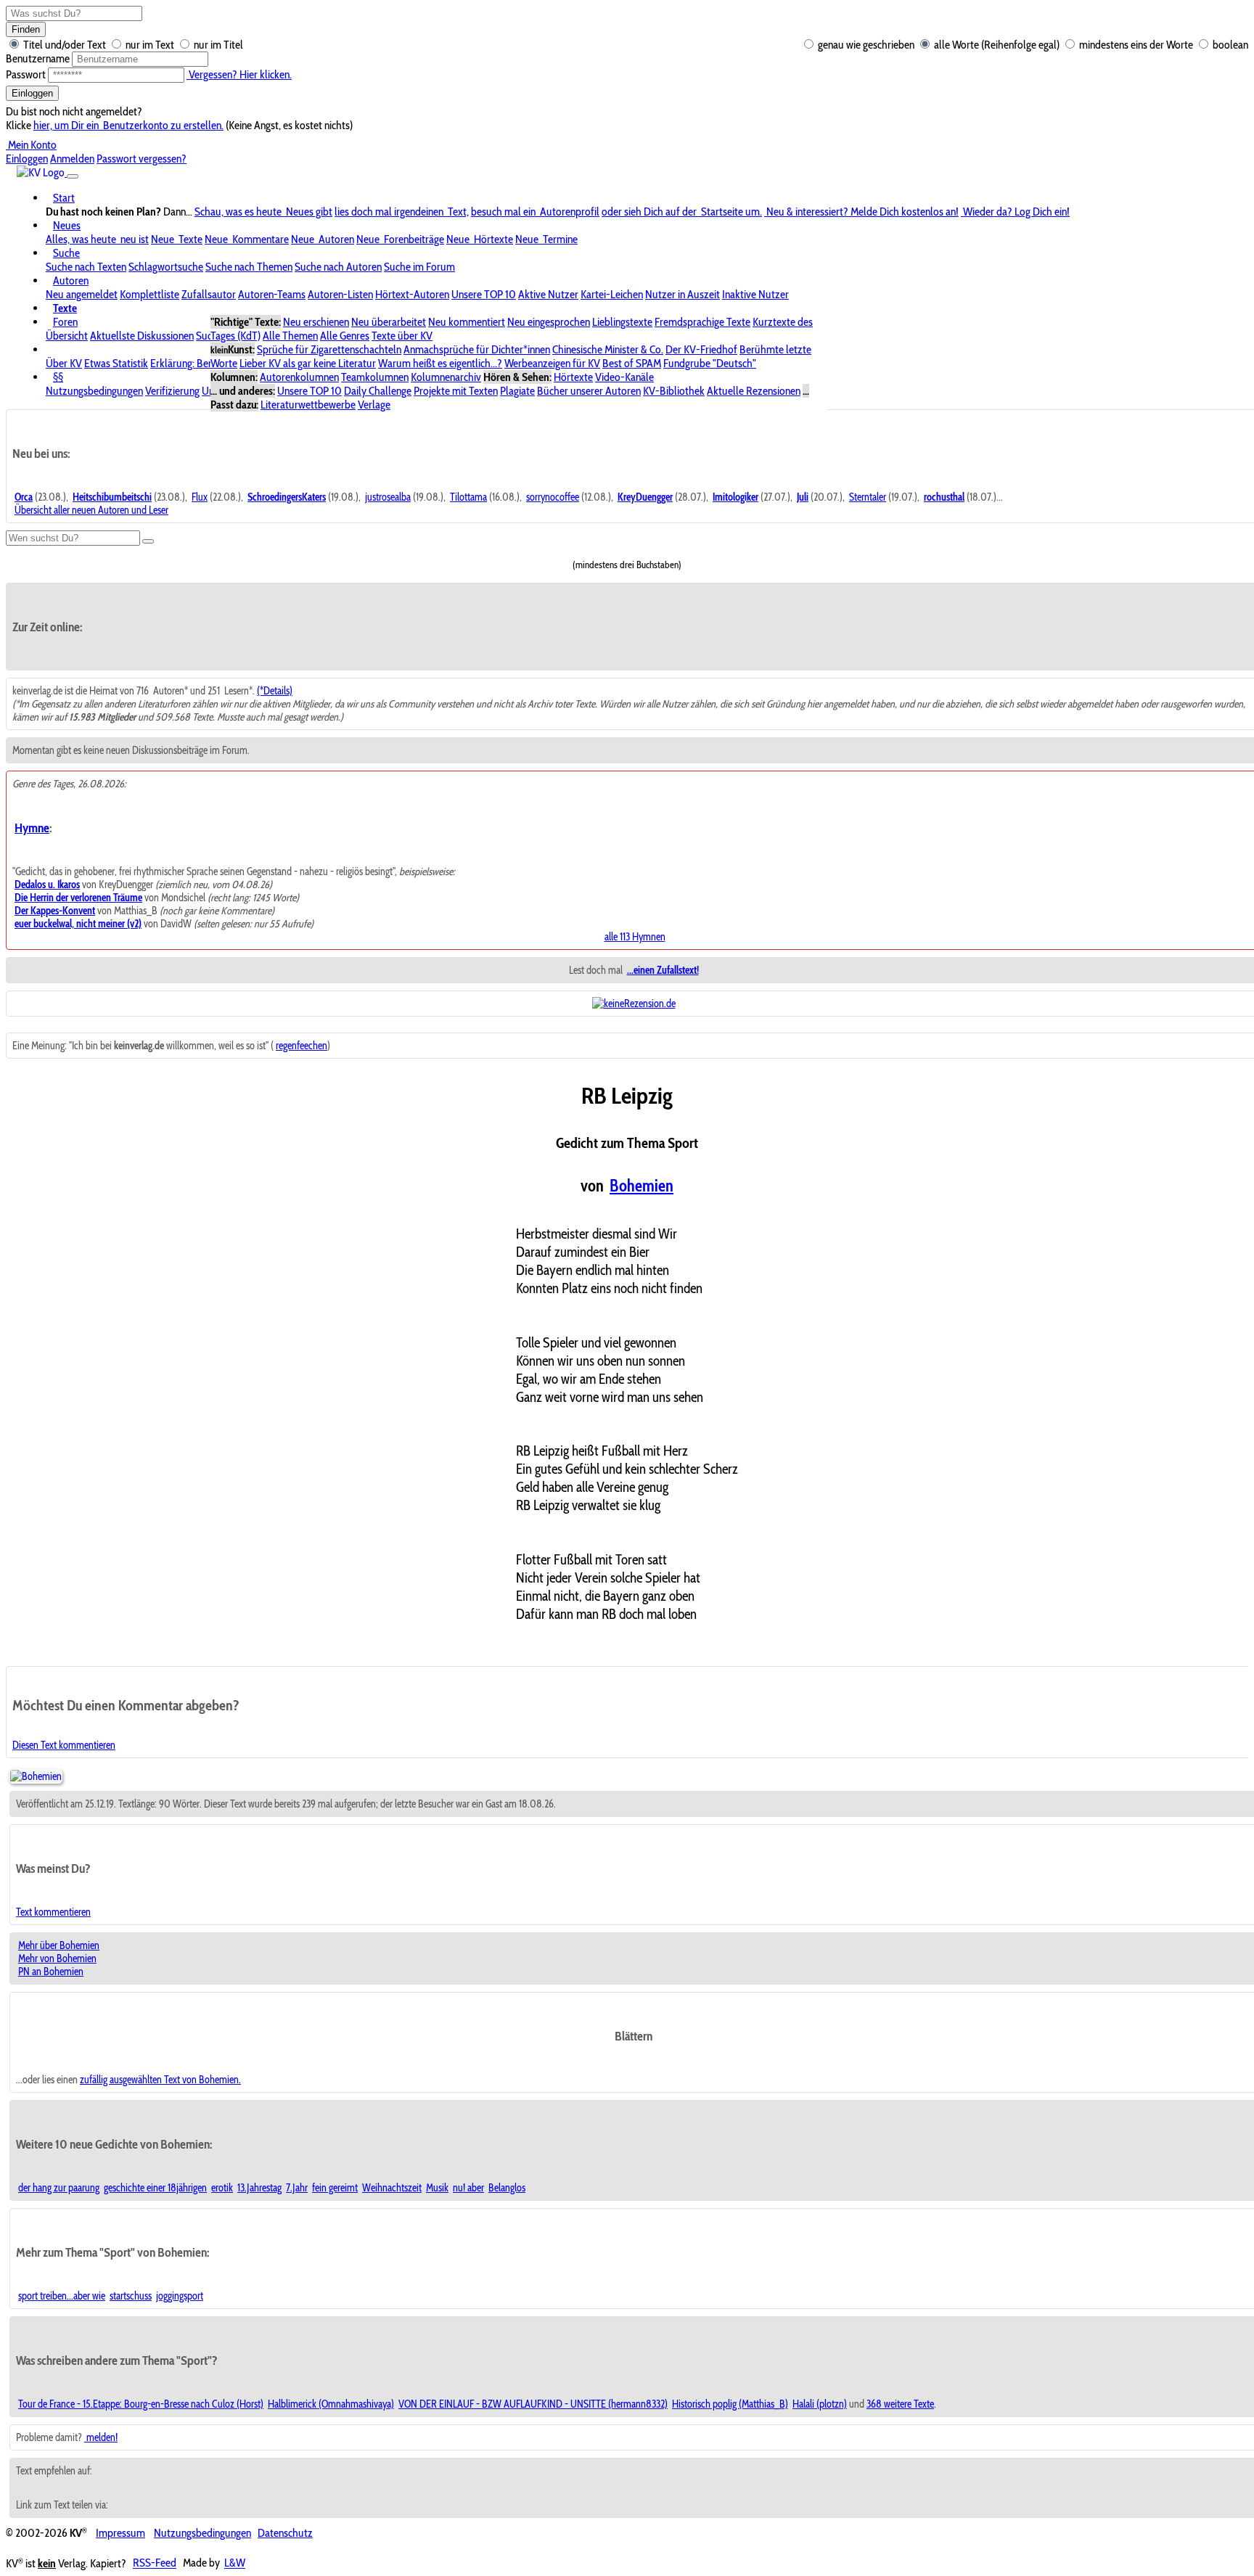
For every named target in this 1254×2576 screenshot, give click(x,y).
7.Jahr (297, 2188)
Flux (200, 497)
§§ (58, 377)
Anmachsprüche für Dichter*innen (477, 349)
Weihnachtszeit (392, 2188)
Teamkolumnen (375, 377)
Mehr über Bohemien (59, 1945)
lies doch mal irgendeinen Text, (402, 212)
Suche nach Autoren (338, 267)
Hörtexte (573, 377)
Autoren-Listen (340, 294)
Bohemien (642, 1186)
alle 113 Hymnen (635, 937)
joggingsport (180, 2296)
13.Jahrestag (259, 2188)
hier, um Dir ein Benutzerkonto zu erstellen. (128, 125)
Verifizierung (172, 391)
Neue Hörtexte (480, 239)
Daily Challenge (378, 391)
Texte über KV (402, 336)
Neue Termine (546, 239)
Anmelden (72, 159)
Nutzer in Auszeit (683, 294)
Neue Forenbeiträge (400, 239)
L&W (235, 2563)
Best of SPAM (632, 363)
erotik (222, 2188)
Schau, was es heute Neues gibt (263, 212)
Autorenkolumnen (299, 377)
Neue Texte (177, 239)
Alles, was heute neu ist (97, 239)
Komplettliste (149, 294)
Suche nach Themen (249, 267)
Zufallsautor (209, 294)
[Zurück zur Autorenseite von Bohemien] (36, 1776)
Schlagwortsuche (166, 267)
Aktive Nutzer (548, 294)
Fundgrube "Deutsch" (710, 363)
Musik (437, 2188)
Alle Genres (345, 336)
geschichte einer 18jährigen (155, 2188)
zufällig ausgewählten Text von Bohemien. (160, 2080)
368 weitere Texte (900, 2404)
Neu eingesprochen (549, 322)
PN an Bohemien (51, 1972)
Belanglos (507, 2188)
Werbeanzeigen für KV (552, 363)
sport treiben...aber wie (62, 2296)
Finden (26, 29)
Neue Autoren (323, 239)
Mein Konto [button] (31, 145)
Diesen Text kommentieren (64, 1745)
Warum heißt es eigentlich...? (440, 363)
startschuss (131, 2296)
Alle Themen (290, 336)
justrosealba (388, 497)
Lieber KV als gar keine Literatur (308, 363)
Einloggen (32, 93)
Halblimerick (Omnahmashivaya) (331, 2404)
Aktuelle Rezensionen (754, 391)
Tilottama (468, 497)
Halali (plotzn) (820, 2404)
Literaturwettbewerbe (308, 405)
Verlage (374, 405)
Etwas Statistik (116, 363)
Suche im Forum (419, 267)
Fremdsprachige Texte (702, 322)
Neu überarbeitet (389, 322)
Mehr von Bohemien (57, 1958)
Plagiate (517, 391)
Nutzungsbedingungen (94, 391)
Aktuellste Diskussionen (142, 336)
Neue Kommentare (247, 239)
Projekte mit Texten (456, 391)
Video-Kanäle (624, 377)
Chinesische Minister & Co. (608, 349)
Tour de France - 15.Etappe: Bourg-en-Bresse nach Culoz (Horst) (141, 2404)
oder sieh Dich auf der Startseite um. (682, 212)
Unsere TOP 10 (484, 294)
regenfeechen (302, 1046)
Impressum (120, 2533)
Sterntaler (868, 497)
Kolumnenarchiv (446, 377)
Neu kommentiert (467, 322)
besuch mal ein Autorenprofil (535, 212)
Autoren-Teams (272, 294)
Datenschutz (285, 2533)
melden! (101, 2437)
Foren (65, 322)
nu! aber (468, 2188)
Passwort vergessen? (142, 159)
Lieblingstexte (622, 322)
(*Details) (275, 691)
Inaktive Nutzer (755, 294)
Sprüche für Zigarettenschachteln (329, 349)
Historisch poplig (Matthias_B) (730, 2404)
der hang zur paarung (59, 2188)
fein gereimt (335, 2188)
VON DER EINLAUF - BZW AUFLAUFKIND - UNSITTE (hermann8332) (533, 2404)
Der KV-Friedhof (701, 349)
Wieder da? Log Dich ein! (1015, 212)
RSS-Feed (155, 2563)
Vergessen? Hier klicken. (239, 74)
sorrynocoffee (553, 497)
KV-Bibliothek (674, 391)
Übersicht (67, 336)
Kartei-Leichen (612, 294)
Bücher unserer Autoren (589, 391)
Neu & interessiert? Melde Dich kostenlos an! (861, 212)
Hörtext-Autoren (412, 294)
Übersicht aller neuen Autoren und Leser (91, 510)
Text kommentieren (53, 1912)
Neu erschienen (316, 322)
